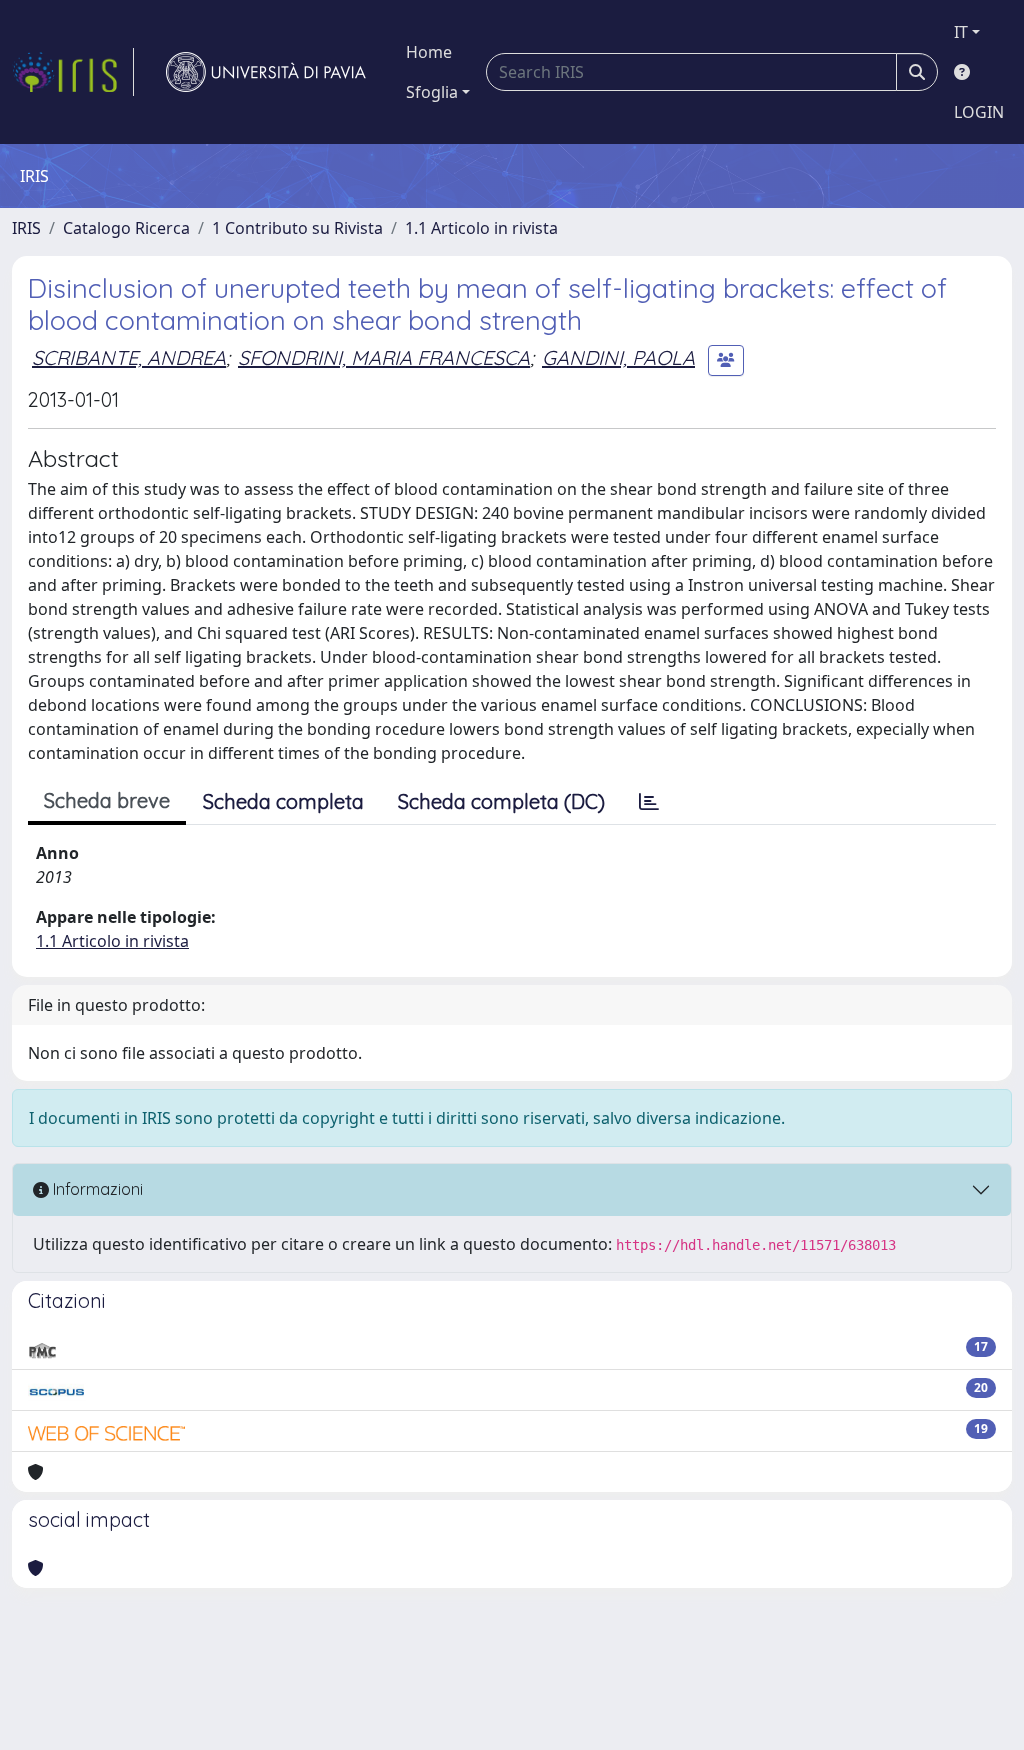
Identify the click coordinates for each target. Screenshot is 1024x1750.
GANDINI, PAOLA (618, 357)
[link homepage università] (266, 72)
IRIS (26, 228)
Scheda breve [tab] (107, 800)
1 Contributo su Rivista (297, 228)
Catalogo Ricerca (126, 228)
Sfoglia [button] (432, 92)
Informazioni (96, 1189)
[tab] (649, 802)
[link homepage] (73, 72)
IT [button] (961, 32)
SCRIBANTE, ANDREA (129, 357)
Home (429, 52)
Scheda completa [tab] (283, 801)
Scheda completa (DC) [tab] (501, 801)
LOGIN (979, 112)
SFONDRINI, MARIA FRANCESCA (384, 357)
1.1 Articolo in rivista (481, 228)
